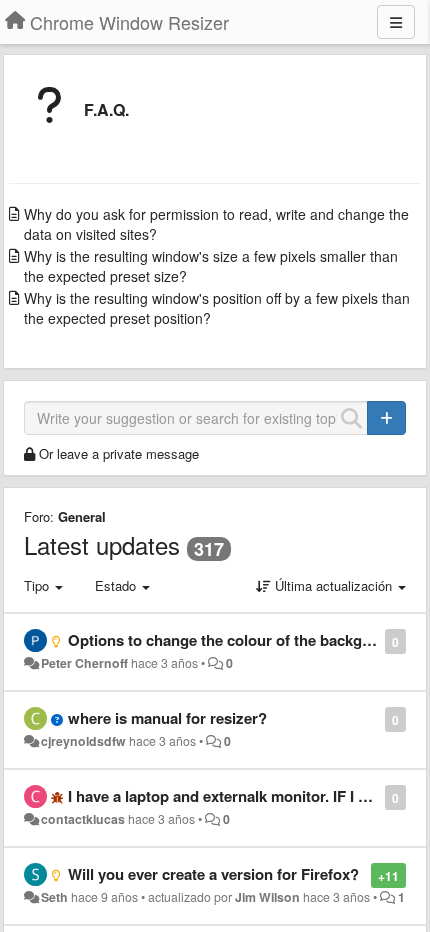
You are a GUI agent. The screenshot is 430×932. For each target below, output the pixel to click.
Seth (54, 897)
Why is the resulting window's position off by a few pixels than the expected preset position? (217, 308)
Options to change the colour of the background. (238, 640)
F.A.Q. (106, 109)
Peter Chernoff (84, 663)
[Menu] (396, 22)
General (82, 516)
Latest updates (102, 544)
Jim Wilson (267, 897)
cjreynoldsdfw (83, 741)
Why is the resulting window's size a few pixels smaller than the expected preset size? (211, 266)
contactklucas (83, 819)
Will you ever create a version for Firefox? (213, 874)
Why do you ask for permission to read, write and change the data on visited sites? (216, 224)
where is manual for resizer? (167, 718)
